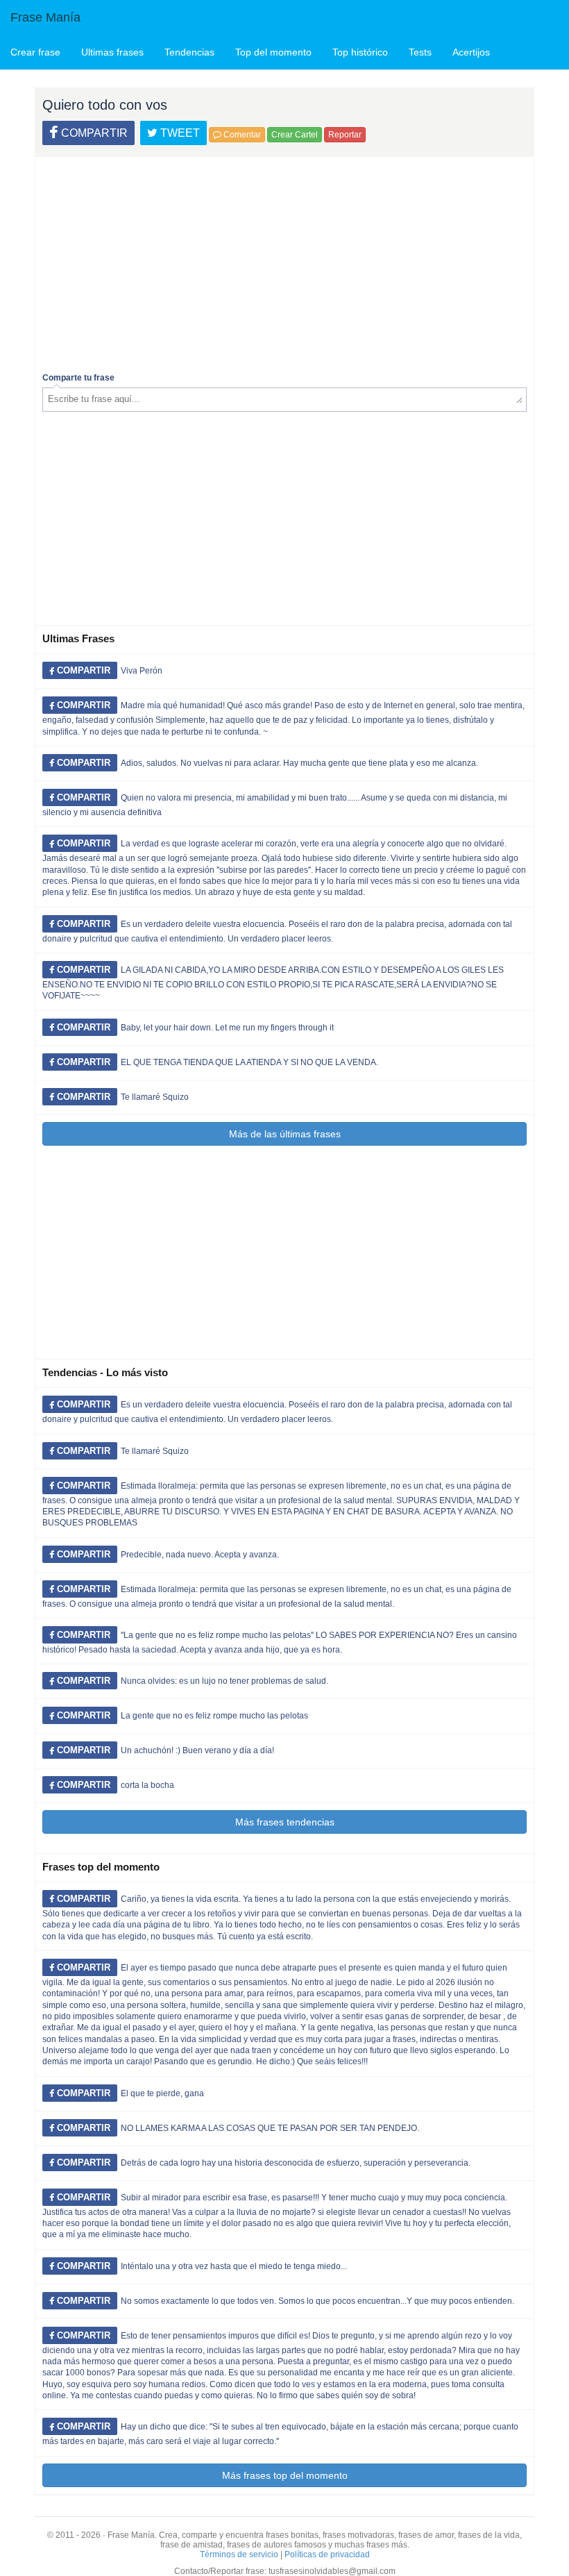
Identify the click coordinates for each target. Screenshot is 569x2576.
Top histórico (360, 52)
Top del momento (273, 52)
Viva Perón (142, 671)
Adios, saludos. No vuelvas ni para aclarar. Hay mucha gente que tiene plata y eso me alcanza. (299, 763)
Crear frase (35, 52)
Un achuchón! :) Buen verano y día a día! (197, 1750)
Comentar (241, 135)
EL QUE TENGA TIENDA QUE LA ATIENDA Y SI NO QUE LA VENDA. (249, 1062)
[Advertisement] (284, 261)
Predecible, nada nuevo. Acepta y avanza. (200, 1555)
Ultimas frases (112, 52)
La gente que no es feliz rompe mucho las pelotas (214, 1716)
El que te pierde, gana (162, 2093)
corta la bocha (147, 1785)
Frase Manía (45, 17)
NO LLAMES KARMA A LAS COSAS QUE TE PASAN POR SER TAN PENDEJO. (270, 2128)
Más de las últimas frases (285, 1134)
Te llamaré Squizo (155, 1097)
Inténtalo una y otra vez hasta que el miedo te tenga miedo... (234, 2266)
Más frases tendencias (285, 1822)
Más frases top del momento (285, 2475)
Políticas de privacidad (327, 2554)
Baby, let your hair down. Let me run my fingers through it (227, 1028)
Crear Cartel (295, 135)
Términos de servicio (239, 2554)
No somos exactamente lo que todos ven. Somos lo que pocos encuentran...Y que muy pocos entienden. (317, 2301)
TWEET (179, 133)
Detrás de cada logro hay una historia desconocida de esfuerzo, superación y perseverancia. (296, 2163)
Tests (420, 52)
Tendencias (189, 52)
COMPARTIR (93, 133)
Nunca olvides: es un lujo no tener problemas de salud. (224, 1681)
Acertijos (471, 52)
